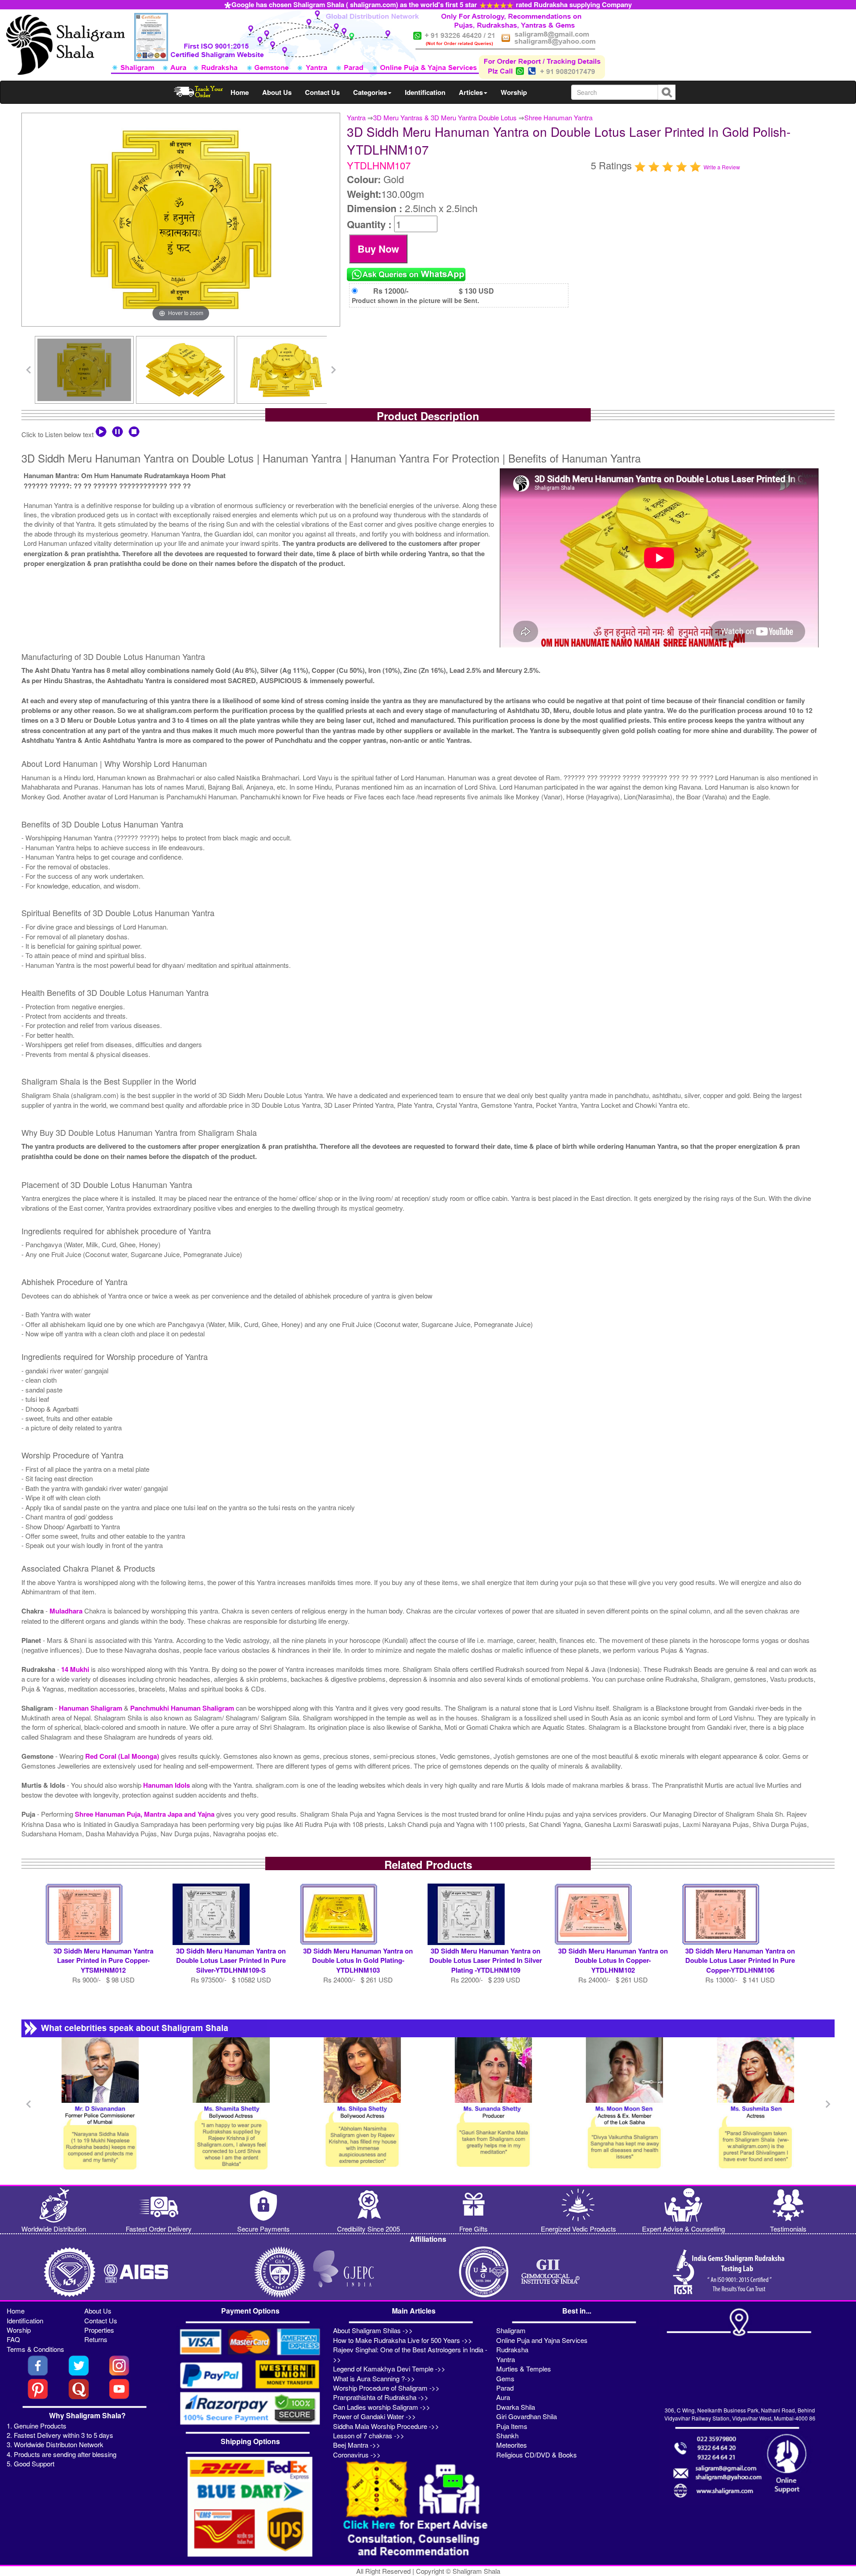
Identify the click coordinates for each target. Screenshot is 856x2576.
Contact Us (322, 92)
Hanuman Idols (167, 1785)
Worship (514, 92)
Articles (471, 92)
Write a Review (722, 167)
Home (240, 92)
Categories (370, 92)
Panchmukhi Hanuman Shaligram (183, 1708)
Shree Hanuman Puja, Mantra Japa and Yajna (146, 1814)
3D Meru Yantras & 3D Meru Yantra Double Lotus (445, 117)
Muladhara (67, 1611)
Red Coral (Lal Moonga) (123, 1756)
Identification (425, 92)
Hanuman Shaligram (91, 1708)
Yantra (356, 117)
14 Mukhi (76, 1669)
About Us (277, 92)
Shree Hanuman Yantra (558, 117)
